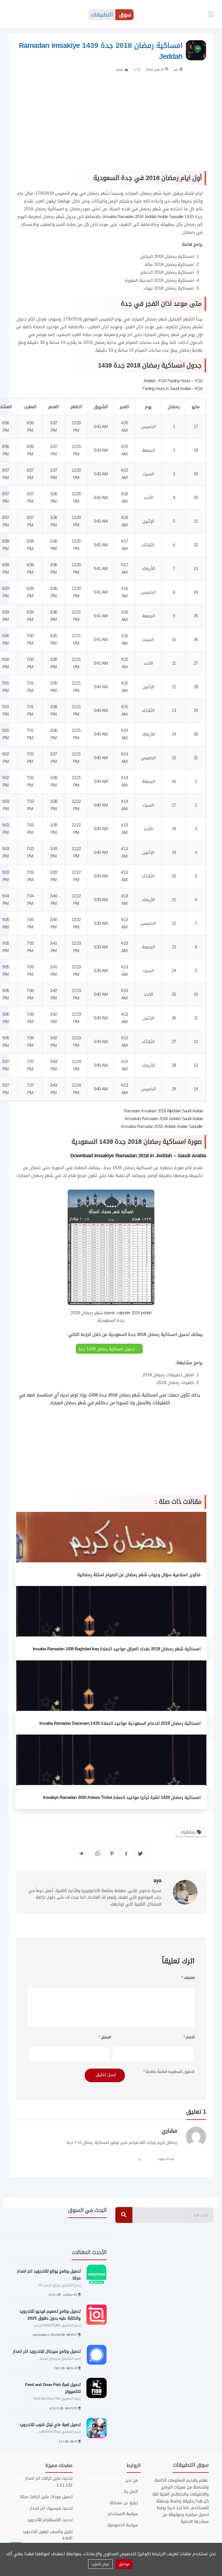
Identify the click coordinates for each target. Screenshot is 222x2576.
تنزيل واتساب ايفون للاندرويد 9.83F (48, 2535)
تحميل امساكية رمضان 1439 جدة (107, 1349)
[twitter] (140, 1853)
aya (176, 70)
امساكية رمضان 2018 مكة (170, 265)
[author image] (185, 1892)
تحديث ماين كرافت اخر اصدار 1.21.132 (49, 2482)
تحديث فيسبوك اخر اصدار (51, 2508)
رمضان (119, 70)
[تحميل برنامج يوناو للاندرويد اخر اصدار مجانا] (97, 2275)
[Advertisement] (111, 125)
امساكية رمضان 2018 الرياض (167, 256)
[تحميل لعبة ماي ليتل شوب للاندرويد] (97, 2428)
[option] (58, 2354)
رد (139, 2159)
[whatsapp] (98, 1853)
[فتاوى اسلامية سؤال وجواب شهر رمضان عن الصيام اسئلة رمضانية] (111, 1549)
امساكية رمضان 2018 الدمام (167, 272)
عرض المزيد (100, 2564)
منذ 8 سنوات (166, 2159)
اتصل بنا (131, 2492)
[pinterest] (112, 1853)
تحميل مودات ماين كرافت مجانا (46, 2497)
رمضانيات (189, 1832)
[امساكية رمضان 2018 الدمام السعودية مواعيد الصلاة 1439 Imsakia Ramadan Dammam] (111, 1698)
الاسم (189, 2037)
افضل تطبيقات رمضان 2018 (168, 1375)
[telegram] (81, 1853)
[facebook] (126, 1854)
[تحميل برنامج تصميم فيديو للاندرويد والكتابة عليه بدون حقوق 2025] (97, 2315)
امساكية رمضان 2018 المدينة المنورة (160, 280)
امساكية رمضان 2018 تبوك (169, 288)
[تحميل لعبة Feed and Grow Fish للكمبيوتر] (97, 2388)
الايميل (105, 2037)
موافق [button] (124, 2564)
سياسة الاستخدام (123, 2514)
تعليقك (188, 1978)
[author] (181, 69)
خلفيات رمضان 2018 (175, 1383)
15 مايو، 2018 (155, 70)
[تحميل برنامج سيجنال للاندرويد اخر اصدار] (97, 2355)
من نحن (131, 2481)
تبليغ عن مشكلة (124, 2503)
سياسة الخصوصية (123, 2525)
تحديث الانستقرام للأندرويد (50, 2520)
